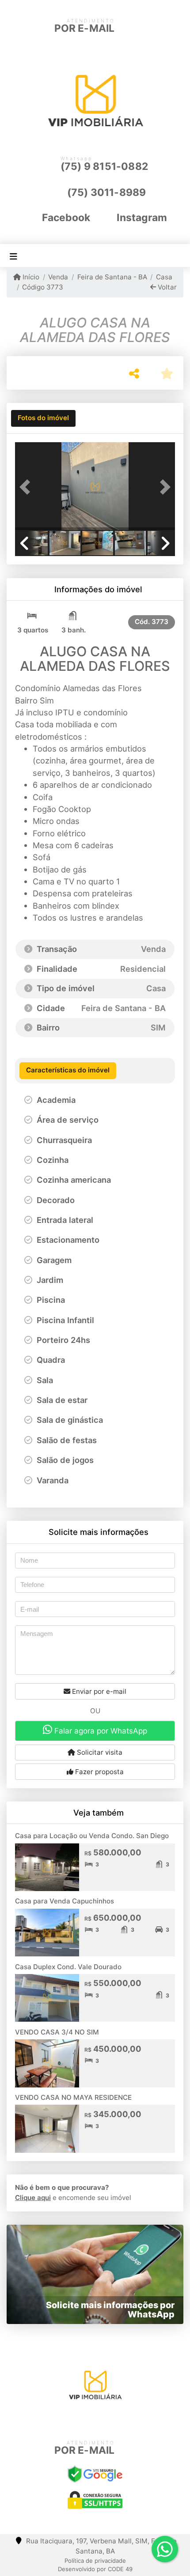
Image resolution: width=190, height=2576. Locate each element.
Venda (58, 277)
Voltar (166, 287)
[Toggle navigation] (13, 256)
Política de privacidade (95, 2561)
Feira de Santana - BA (112, 277)
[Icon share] (80, 2421)
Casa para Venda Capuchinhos (65, 1901)
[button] (27, 487)
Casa (164, 277)
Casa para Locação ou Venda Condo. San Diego (92, 1836)
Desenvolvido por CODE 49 (95, 2569)
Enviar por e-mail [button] (98, 1691)
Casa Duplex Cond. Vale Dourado (68, 1967)
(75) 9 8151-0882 (104, 166)
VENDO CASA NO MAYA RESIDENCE (73, 2097)
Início (30, 277)
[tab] (43, 418)
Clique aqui (33, 2198)
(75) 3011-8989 (107, 192)
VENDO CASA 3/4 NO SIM (57, 2032)
